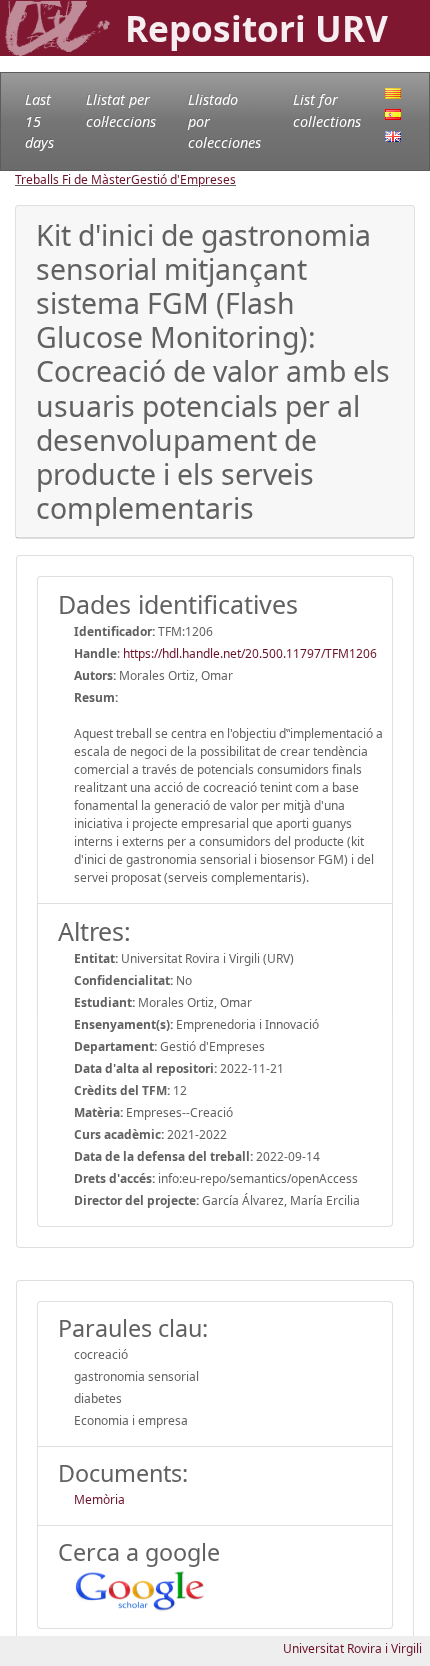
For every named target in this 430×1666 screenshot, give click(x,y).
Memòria (99, 1499)
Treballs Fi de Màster (73, 179)
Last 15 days (39, 121)
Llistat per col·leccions (121, 110)
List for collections (327, 110)
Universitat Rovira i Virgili (352, 1648)
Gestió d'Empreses (183, 179)
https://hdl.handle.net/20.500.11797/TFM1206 (250, 653)
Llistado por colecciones (224, 121)
